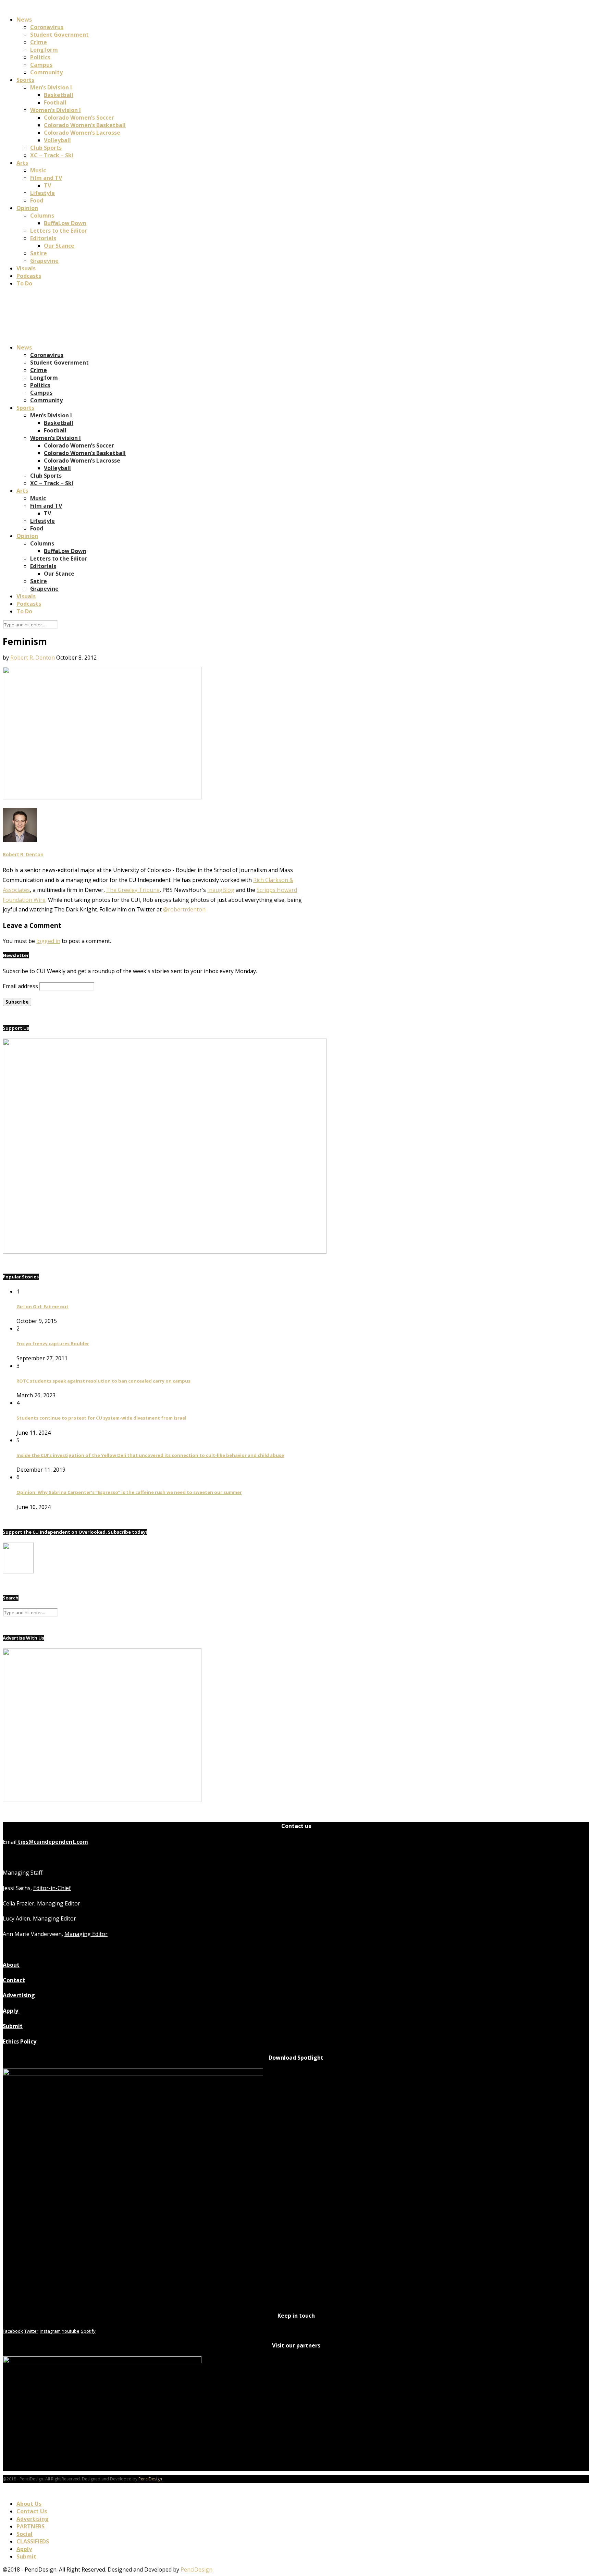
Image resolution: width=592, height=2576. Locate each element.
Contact (14, 1980)
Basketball (59, 95)
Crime (39, 42)
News (24, 20)
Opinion (27, 208)
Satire (39, 253)
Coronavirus (47, 27)
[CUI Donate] (165, 1252)
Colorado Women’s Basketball (85, 125)
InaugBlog (221, 890)
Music (38, 170)
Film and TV (46, 178)
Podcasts (29, 276)
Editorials (43, 238)
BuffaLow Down (65, 223)
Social (24, 2534)
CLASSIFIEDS (33, 2541)
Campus (41, 65)
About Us (29, 2504)
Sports (25, 80)
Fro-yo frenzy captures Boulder (53, 1344)
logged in (48, 941)
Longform (44, 50)
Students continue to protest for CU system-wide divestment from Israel (101, 1418)
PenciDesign (150, 2479)
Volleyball (57, 140)
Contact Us (32, 2511)
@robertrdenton (184, 909)
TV (47, 185)
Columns (42, 216)
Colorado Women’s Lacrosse (82, 133)
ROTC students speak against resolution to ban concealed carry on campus (103, 1381)
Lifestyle (42, 193)
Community (46, 72)
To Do (24, 283)
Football (55, 102)
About (11, 1965)
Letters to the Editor (59, 231)
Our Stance (59, 246)
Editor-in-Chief (52, 1888)
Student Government (59, 35)
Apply (11, 2011)
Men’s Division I (51, 87)
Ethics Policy (20, 2041)
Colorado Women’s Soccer (79, 118)
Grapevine (44, 261)
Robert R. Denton (33, 658)
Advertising (19, 1995)
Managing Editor (59, 1903)
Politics (40, 57)
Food (37, 200)
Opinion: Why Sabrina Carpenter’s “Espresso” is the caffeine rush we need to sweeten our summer (129, 1492)
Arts (22, 163)
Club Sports (46, 148)
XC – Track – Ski (52, 155)
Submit (13, 2026)
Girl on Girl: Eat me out (42, 1307)
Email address (20, 986)
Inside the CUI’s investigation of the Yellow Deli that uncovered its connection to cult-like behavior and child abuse (150, 1455)
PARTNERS (30, 2526)
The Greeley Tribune (133, 890)
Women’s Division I (56, 110)
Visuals (26, 268)
